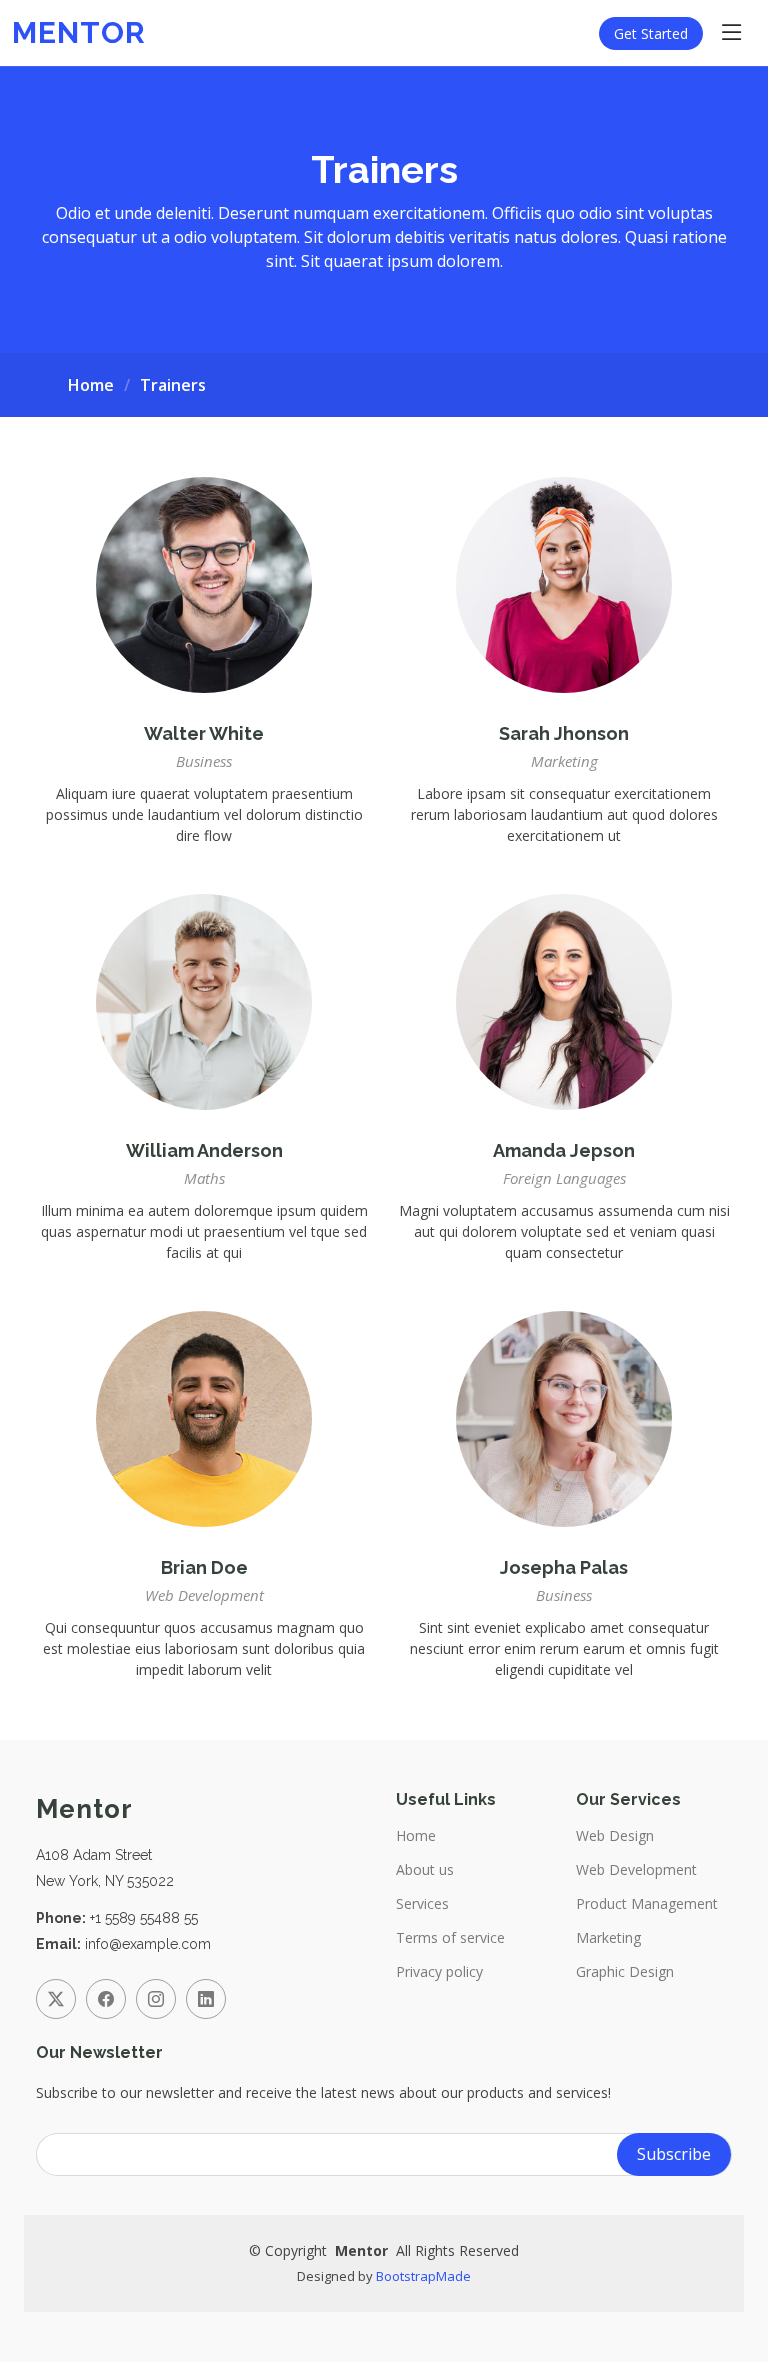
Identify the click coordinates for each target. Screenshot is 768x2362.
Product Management (647, 1904)
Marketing (608, 1938)
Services (422, 1904)
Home (91, 385)
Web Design (615, 1836)
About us (425, 1870)
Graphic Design (625, 1972)
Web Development (636, 1870)
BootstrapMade (423, 2276)
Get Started (651, 33)
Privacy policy (439, 1972)
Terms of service (450, 1938)
